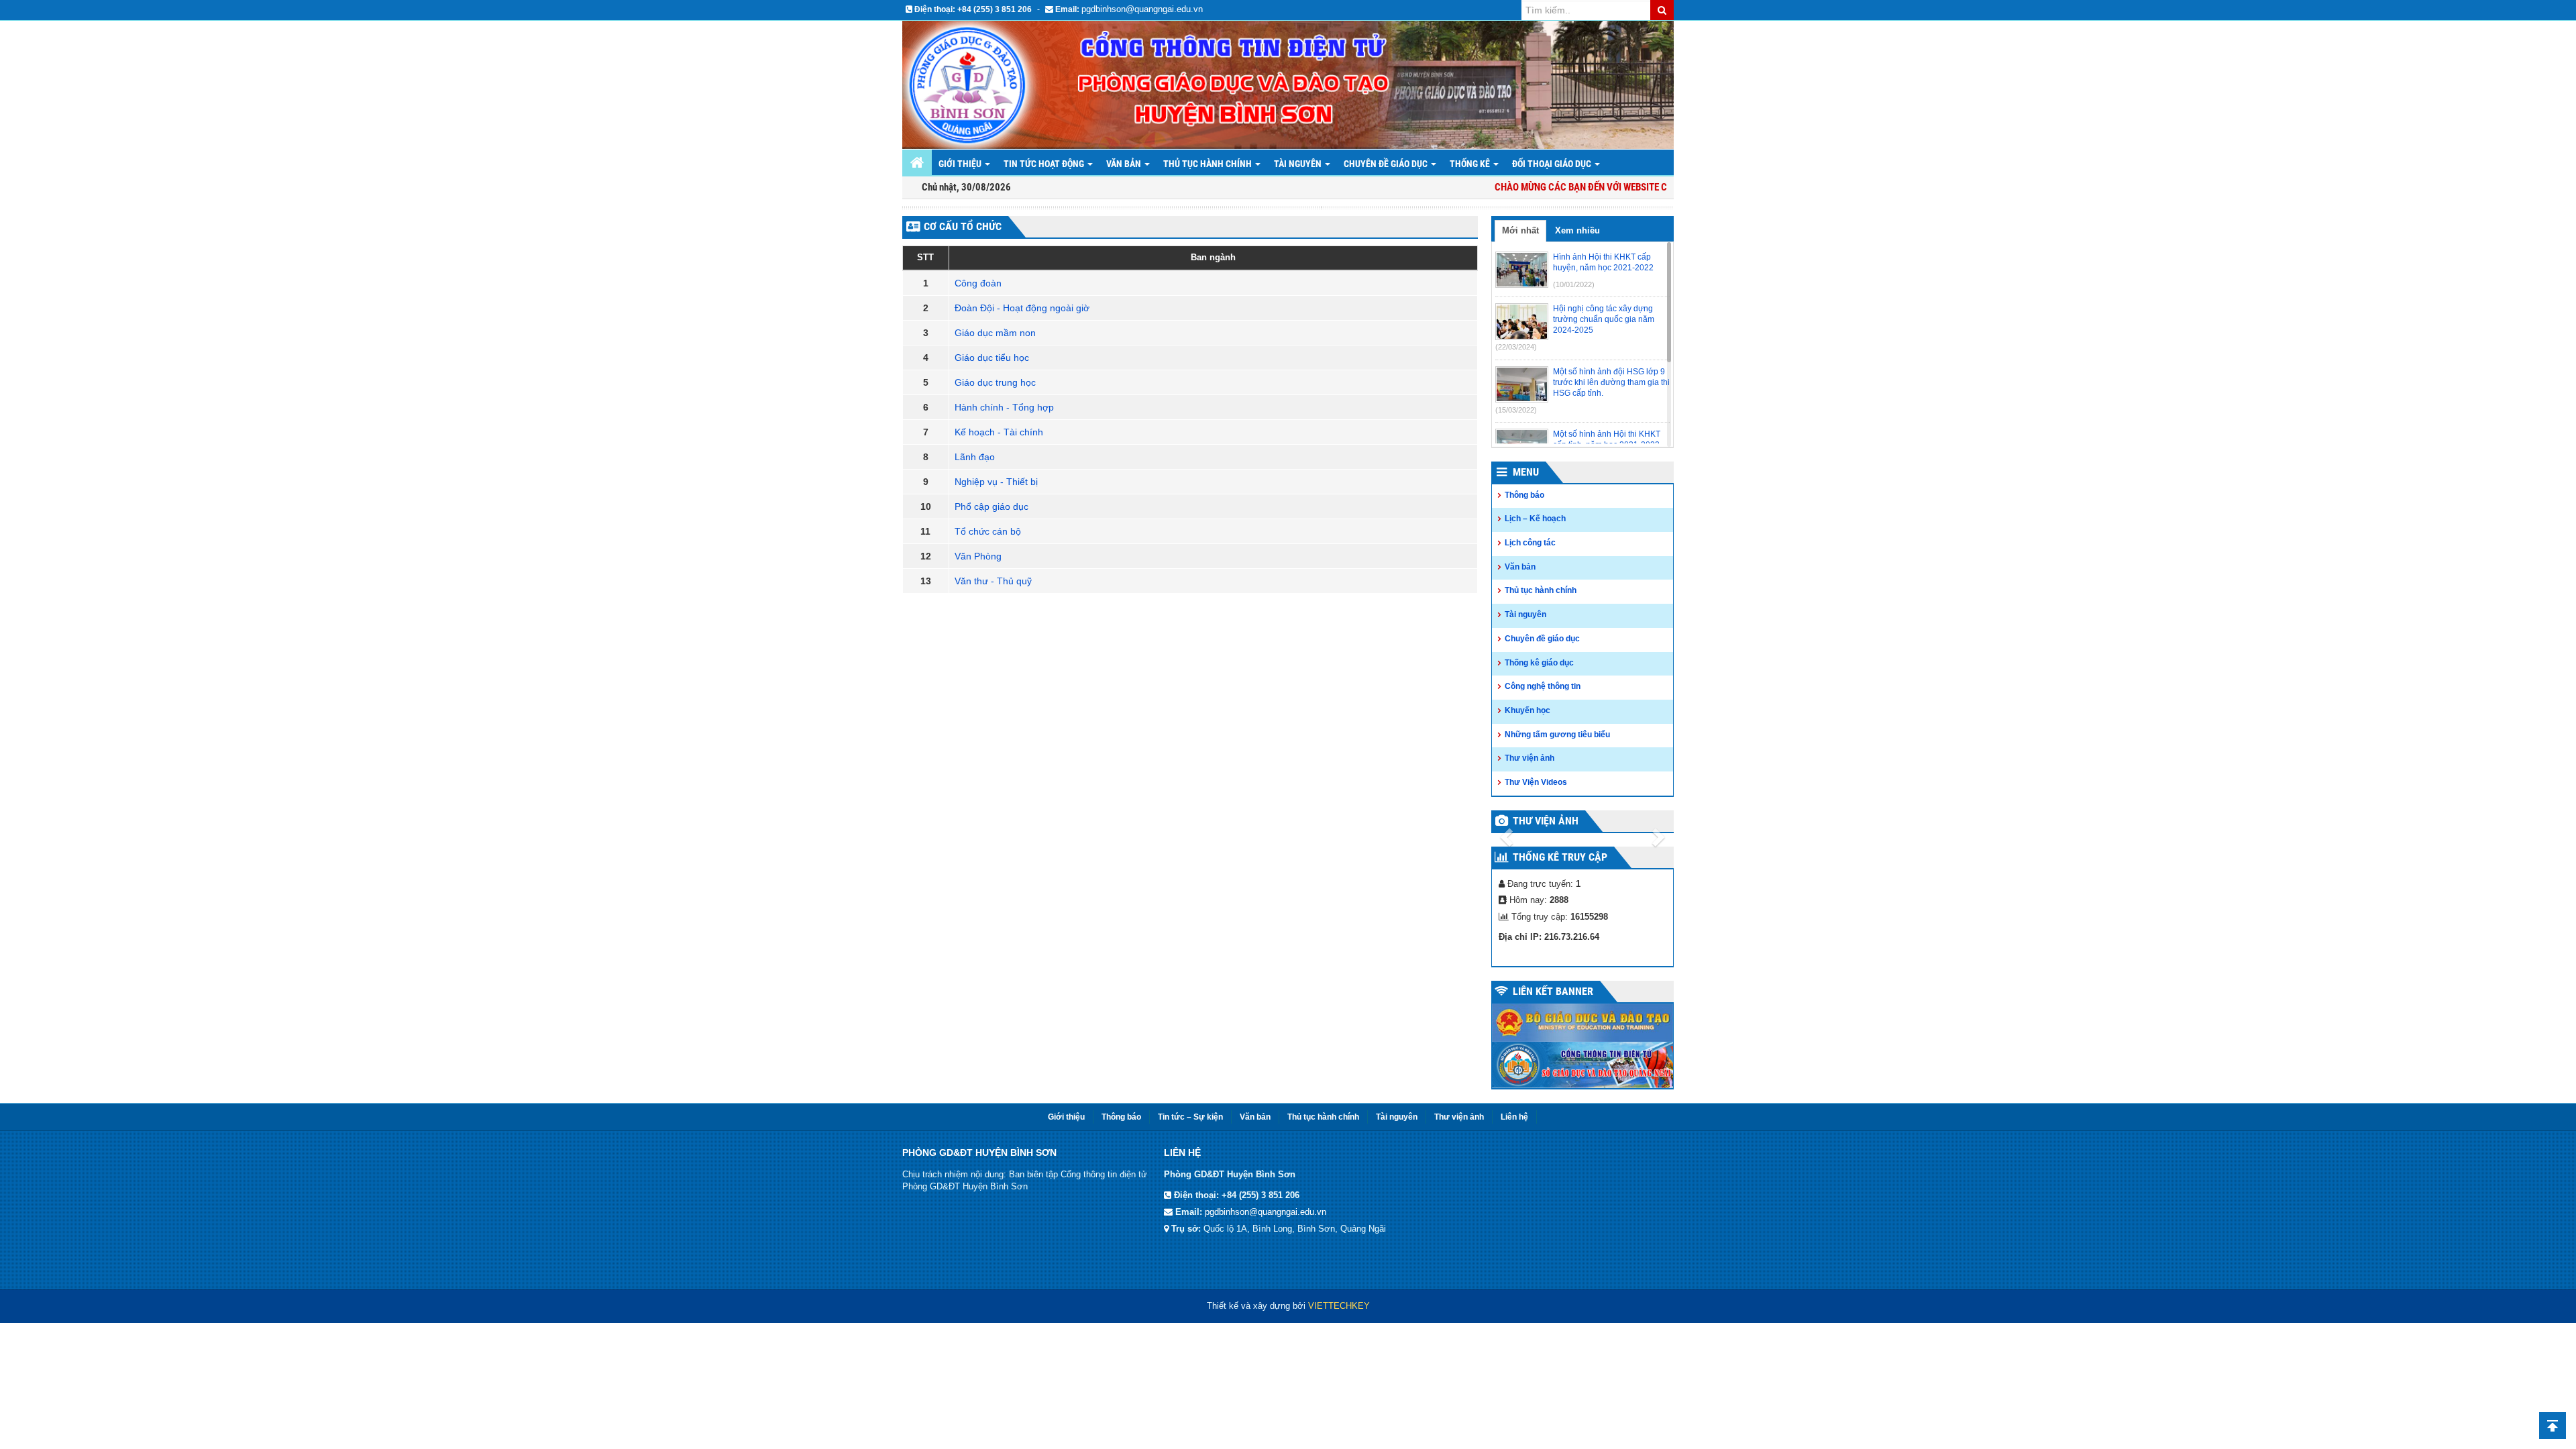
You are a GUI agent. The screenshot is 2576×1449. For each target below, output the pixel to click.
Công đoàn (978, 283)
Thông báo (1524, 495)
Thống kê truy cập (1560, 857)
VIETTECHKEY (1339, 1306)
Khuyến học (1527, 710)
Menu (1526, 472)
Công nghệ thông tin (1543, 686)
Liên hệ (1514, 1117)
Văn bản (1125, 164)
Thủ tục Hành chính (1209, 164)
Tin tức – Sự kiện (1190, 1117)
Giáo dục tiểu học (992, 358)
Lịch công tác (1530, 543)
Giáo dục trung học (995, 382)
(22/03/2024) (1516, 347)
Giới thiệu (961, 164)
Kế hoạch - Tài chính (999, 432)
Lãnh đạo (975, 457)
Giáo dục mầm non (995, 333)
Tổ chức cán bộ (988, 531)
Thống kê (1471, 164)
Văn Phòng (978, 556)
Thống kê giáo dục (1539, 663)
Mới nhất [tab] (1520, 230)
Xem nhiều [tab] (1577, 230)
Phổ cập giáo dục (991, 506)
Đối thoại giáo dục (1553, 164)
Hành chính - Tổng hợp (1004, 407)
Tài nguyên (1299, 164)
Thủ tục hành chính (1541, 590)
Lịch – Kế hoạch (1535, 519)
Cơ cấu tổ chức (963, 226)
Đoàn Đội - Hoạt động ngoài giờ (1022, 308)
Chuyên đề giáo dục (1387, 164)
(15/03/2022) (1516, 410)
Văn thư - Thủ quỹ (993, 581)
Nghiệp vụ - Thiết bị (996, 482)
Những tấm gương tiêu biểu (1557, 735)
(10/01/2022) (1574, 284)
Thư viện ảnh (1529, 758)
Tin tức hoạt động (1045, 164)
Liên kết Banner (1553, 991)
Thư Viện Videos (1536, 782)
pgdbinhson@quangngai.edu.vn (1142, 9)
